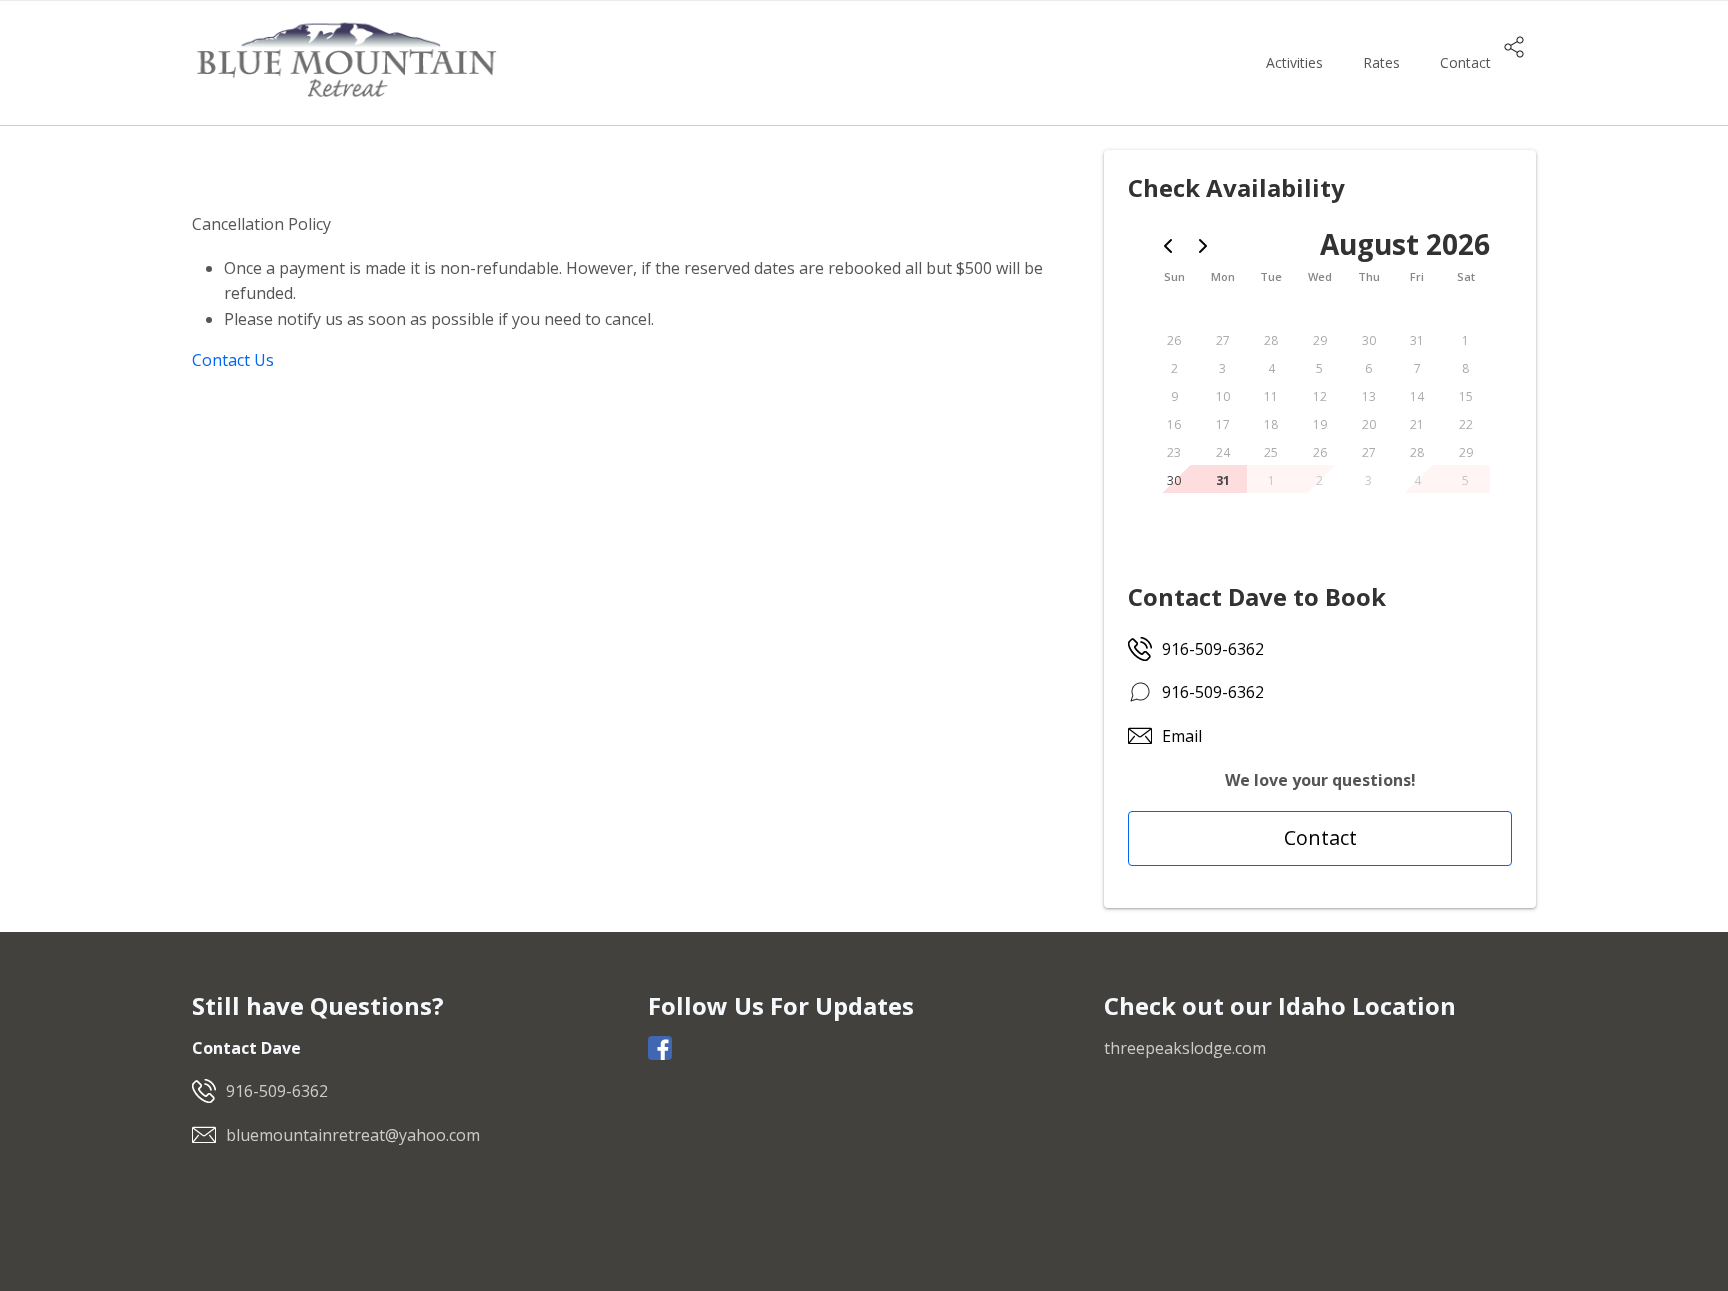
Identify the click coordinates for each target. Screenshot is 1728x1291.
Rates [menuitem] (1381, 62)
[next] (1203, 246)
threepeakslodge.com (1185, 1048)
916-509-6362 (1213, 649)
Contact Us (233, 360)
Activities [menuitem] (1294, 62)
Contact (1320, 837)
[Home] (346, 61)
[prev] (1168, 246)
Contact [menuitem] (1465, 62)
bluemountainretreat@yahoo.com (353, 1135)
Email (1182, 736)
